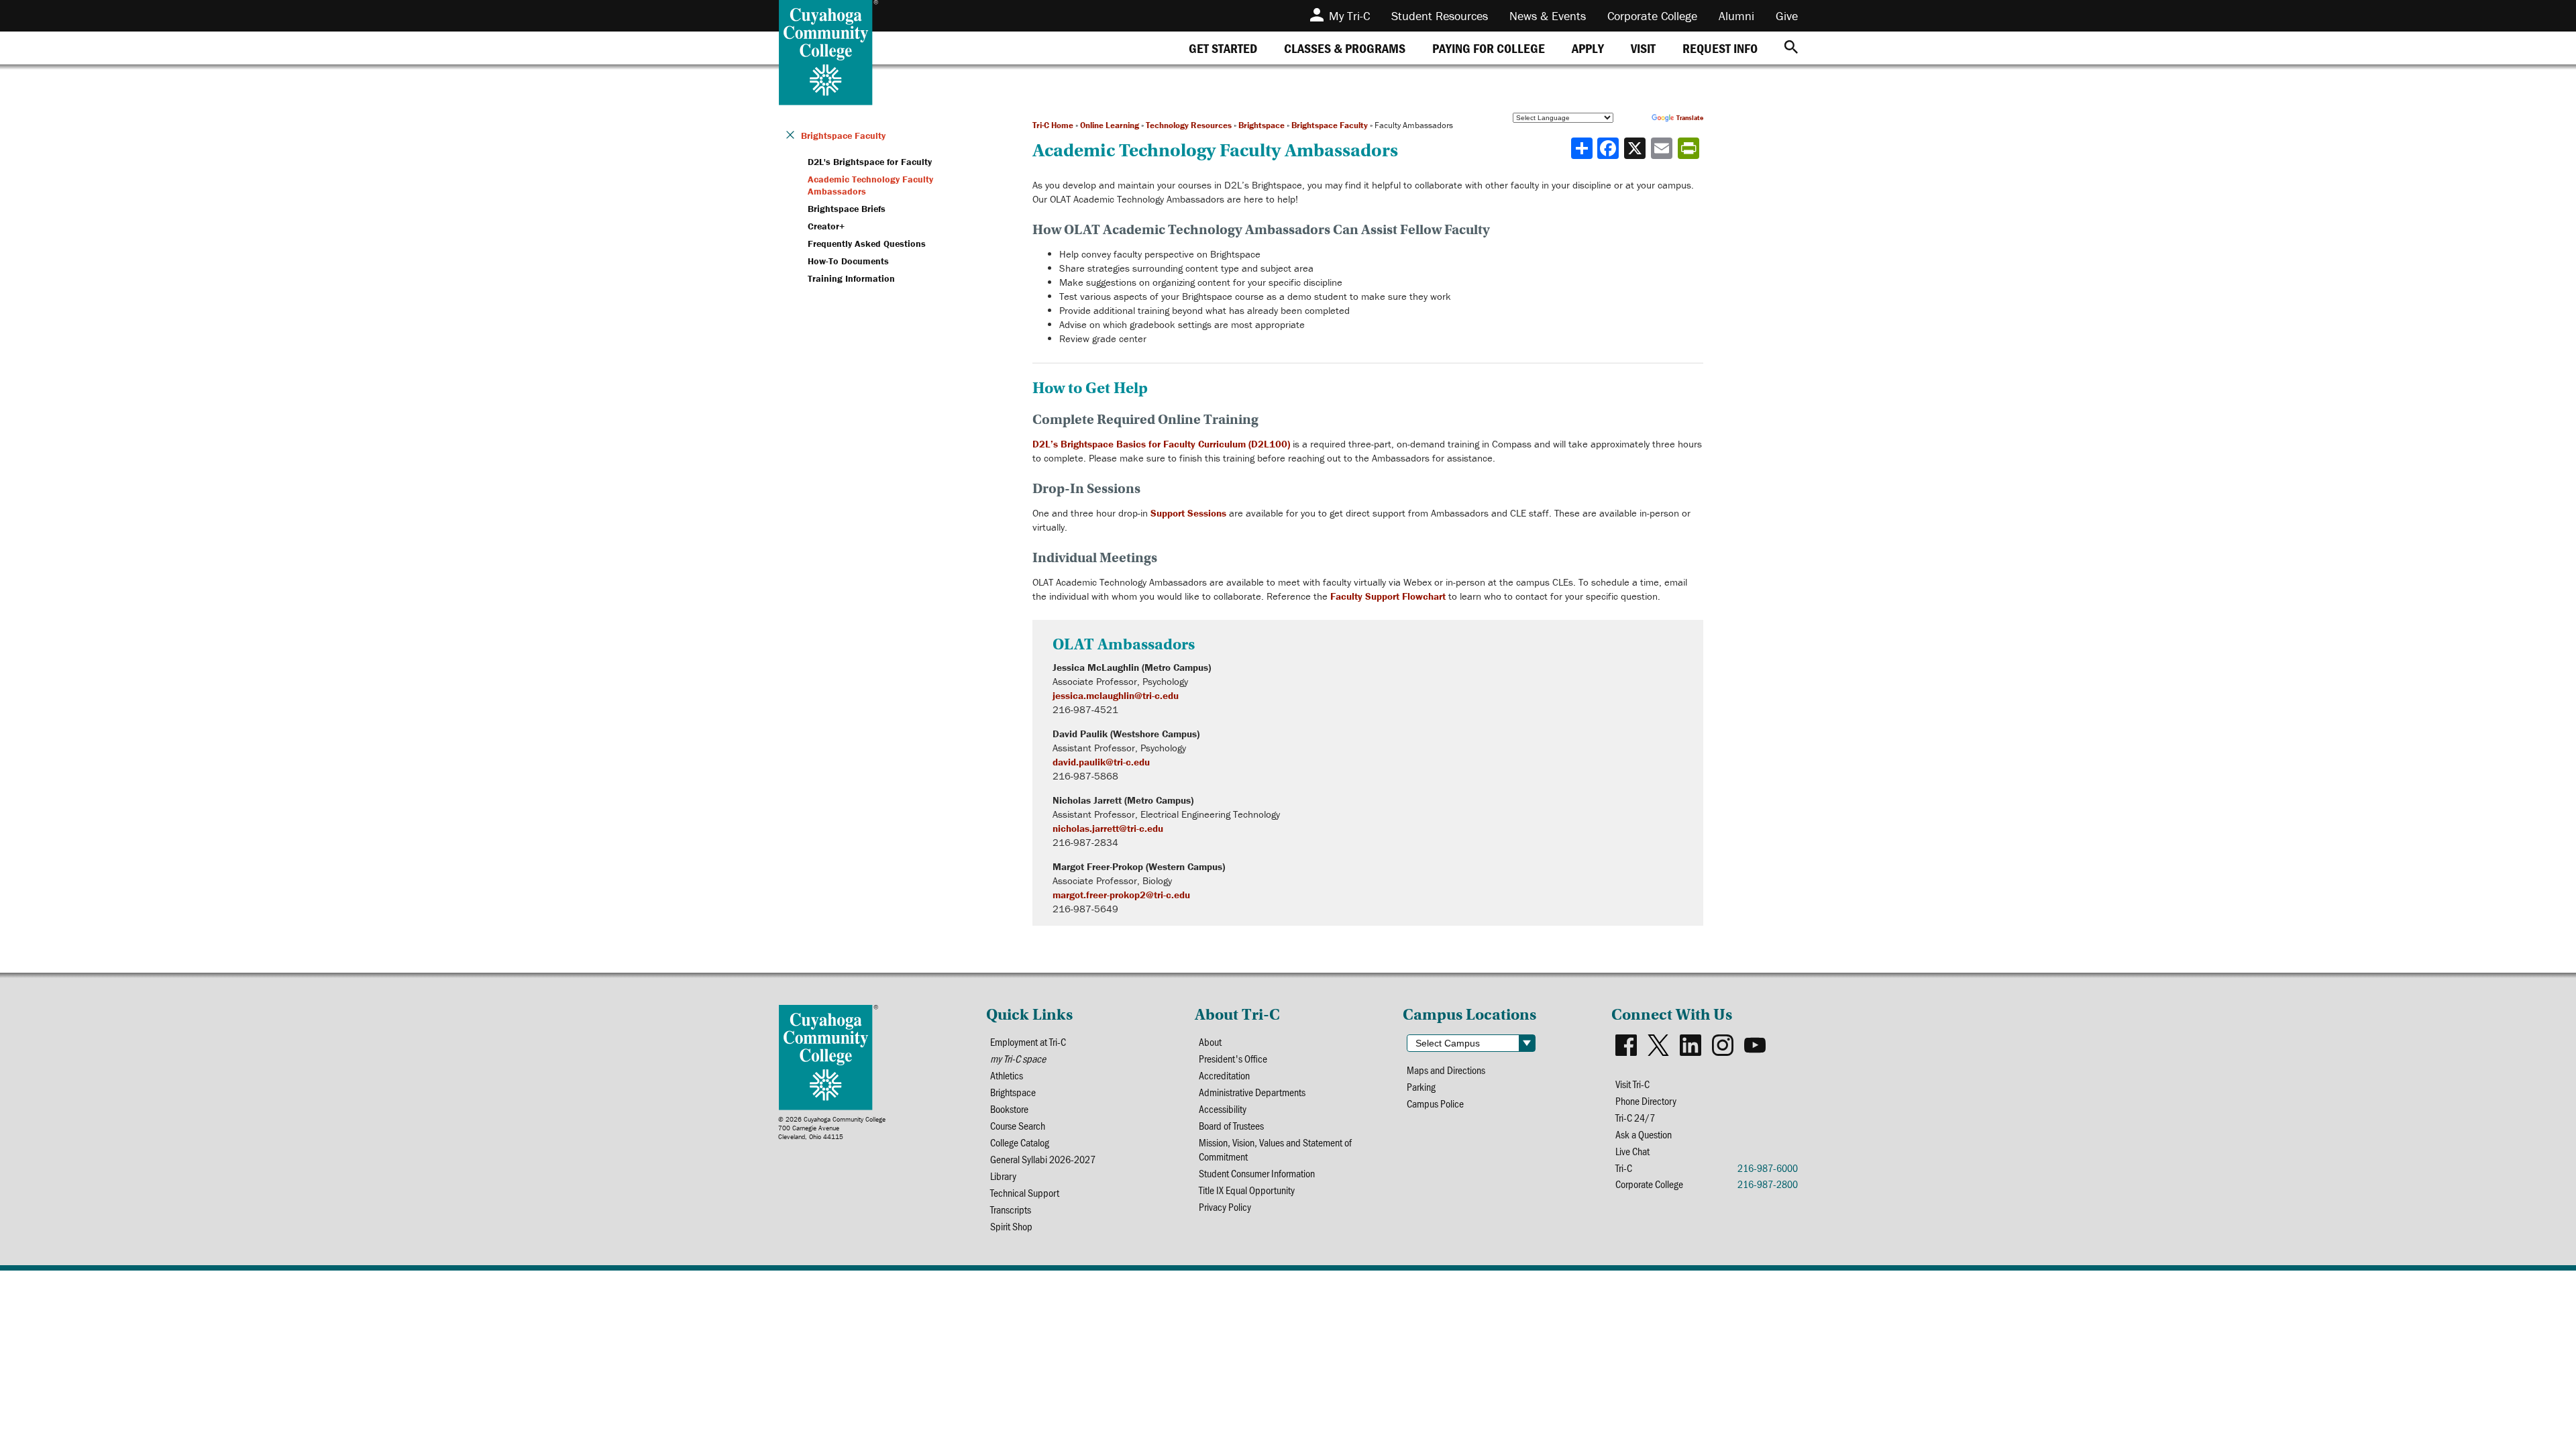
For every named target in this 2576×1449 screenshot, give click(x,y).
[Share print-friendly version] (1690, 148)
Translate (1690, 118)
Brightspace (1262, 125)
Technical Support (1025, 1192)
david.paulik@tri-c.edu (1101, 762)
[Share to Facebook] (1609, 148)
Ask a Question (1644, 1134)
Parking (1421, 1086)
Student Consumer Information (1257, 1173)
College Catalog (1020, 1142)
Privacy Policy (1225, 1206)
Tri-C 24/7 (1635, 1117)
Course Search (1018, 1125)
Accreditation (1224, 1075)
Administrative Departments (1252, 1092)
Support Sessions (1188, 513)
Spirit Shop (1011, 1226)
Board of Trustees (1231, 1125)
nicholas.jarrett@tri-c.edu (1108, 828)
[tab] (1223, 48)
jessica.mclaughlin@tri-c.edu (1116, 695)
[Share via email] (1663, 148)
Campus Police (1435, 1103)
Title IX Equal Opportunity (1247, 1190)
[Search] (1791, 48)
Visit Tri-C (1632, 1084)
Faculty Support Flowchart (1388, 596)
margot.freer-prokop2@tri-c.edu (1121, 895)
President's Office (1233, 1058)
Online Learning (1110, 125)
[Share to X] (1636, 148)
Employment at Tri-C (1028, 1041)
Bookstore (1009, 1109)
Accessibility (1223, 1109)
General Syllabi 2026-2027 (1043, 1159)
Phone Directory (1646, 1101)
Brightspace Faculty (1330, 125)
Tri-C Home (1053, 125)
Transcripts (1011, 1209)
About (1210, 1041)
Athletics (1007, 1075)
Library (1003, 1176)
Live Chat (1632, 1151)
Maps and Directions (1446, 1070)
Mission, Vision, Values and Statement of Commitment (1275, 1149)
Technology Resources (1189, 125)
